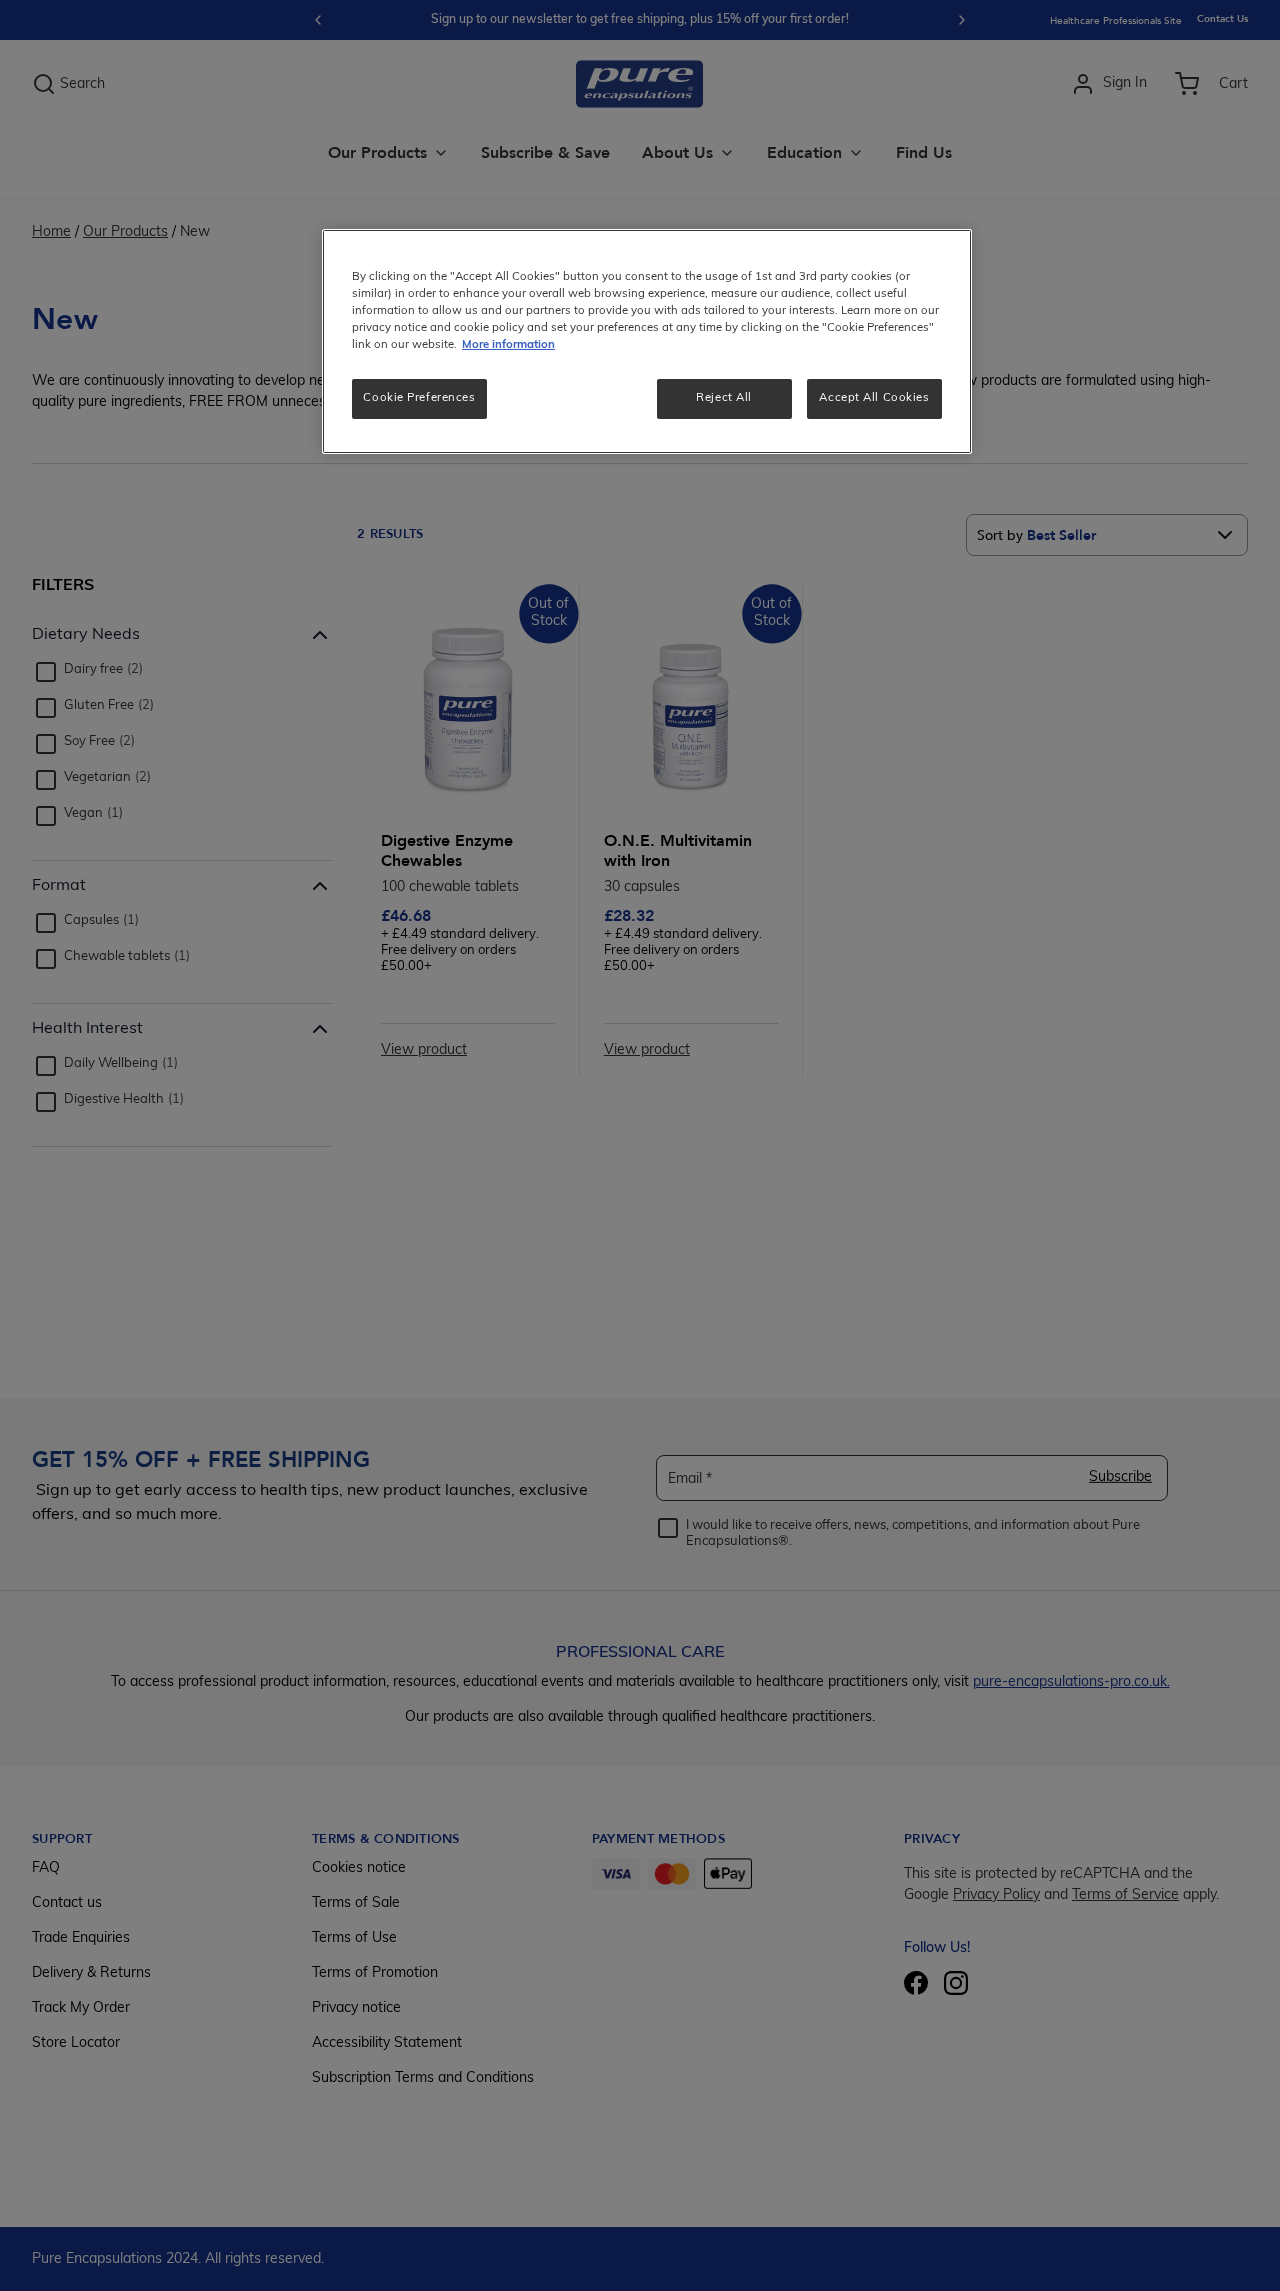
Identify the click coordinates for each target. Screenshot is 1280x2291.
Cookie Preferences (419, 398)
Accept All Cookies (874, 398)
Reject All (724, 398)
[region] (647, 341)
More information (508, 345)
